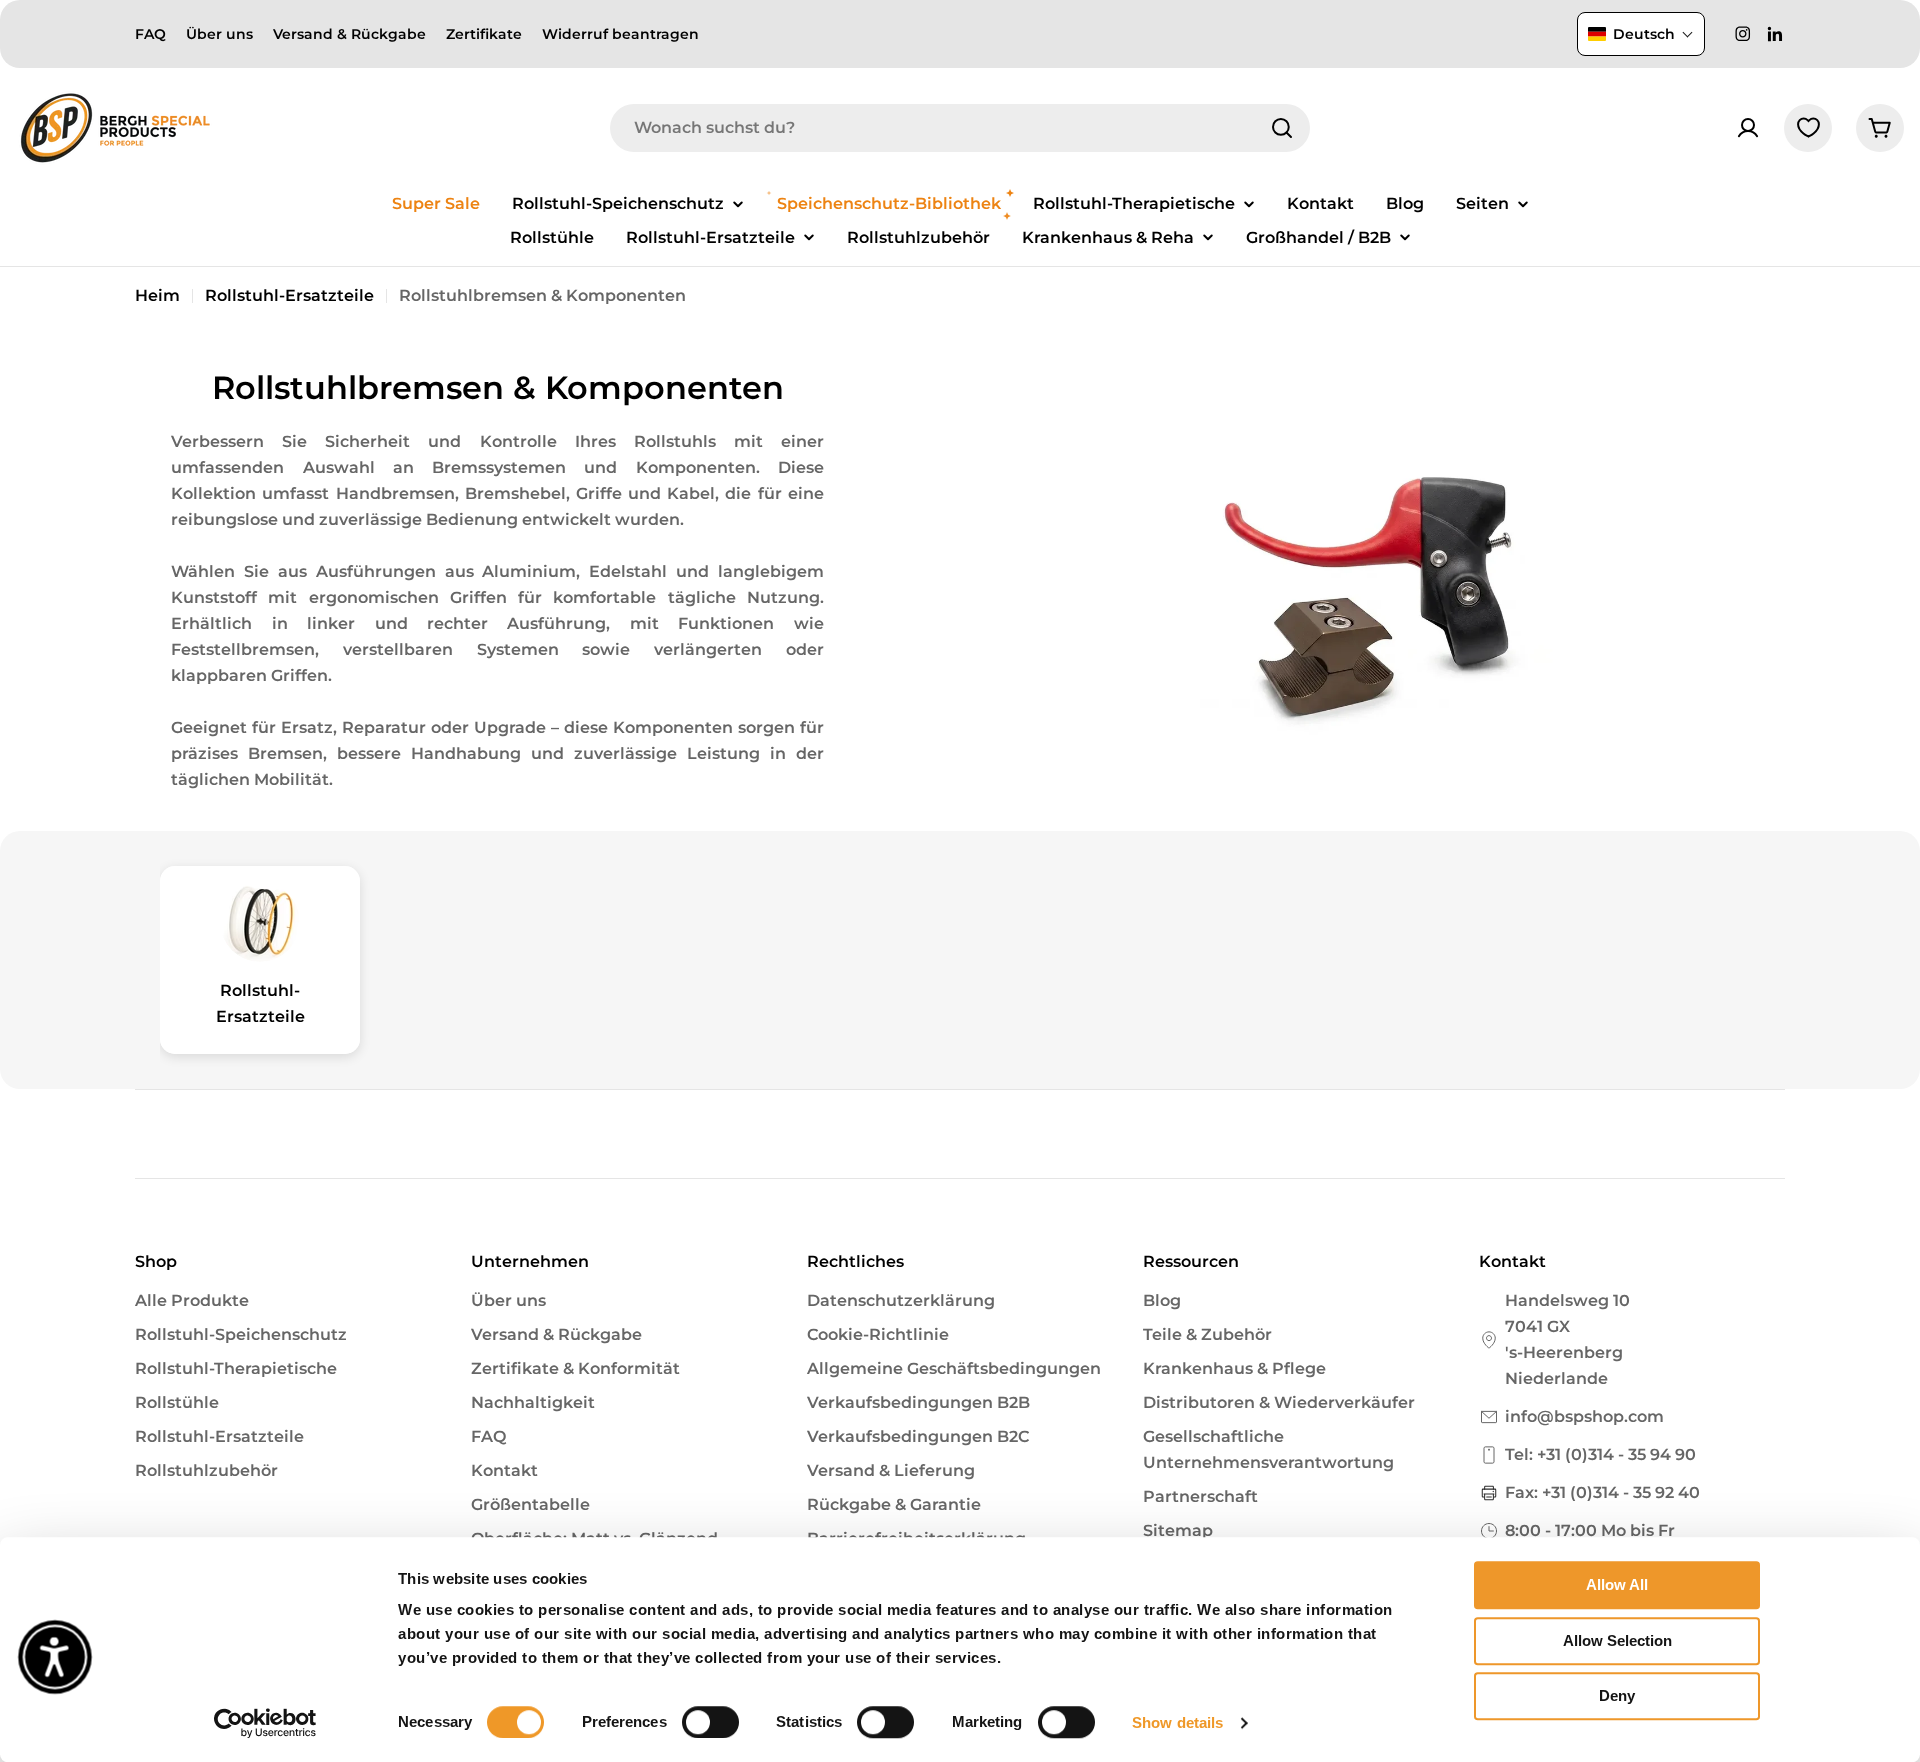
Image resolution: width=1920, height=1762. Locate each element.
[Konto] (1748, 128)
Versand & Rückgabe (349, 34)
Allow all (1617, 1584)
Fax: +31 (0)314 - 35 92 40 (1602, 1492)
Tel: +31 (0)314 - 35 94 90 (1600, 1454)
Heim (157, 295)
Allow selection (1617, 1640)
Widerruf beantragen (620, 34)
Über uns (219, 34)
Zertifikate (484, 34)
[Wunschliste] (1808, 128)
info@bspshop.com (1584, 1416)
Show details (1177, 1722)
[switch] (710, 1722)
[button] (1641, 34)
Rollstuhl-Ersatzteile (289, 295)
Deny (1617, 1695)
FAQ (150, 34)
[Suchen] (1282, 128)
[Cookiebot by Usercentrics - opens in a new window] (265, 1723)
